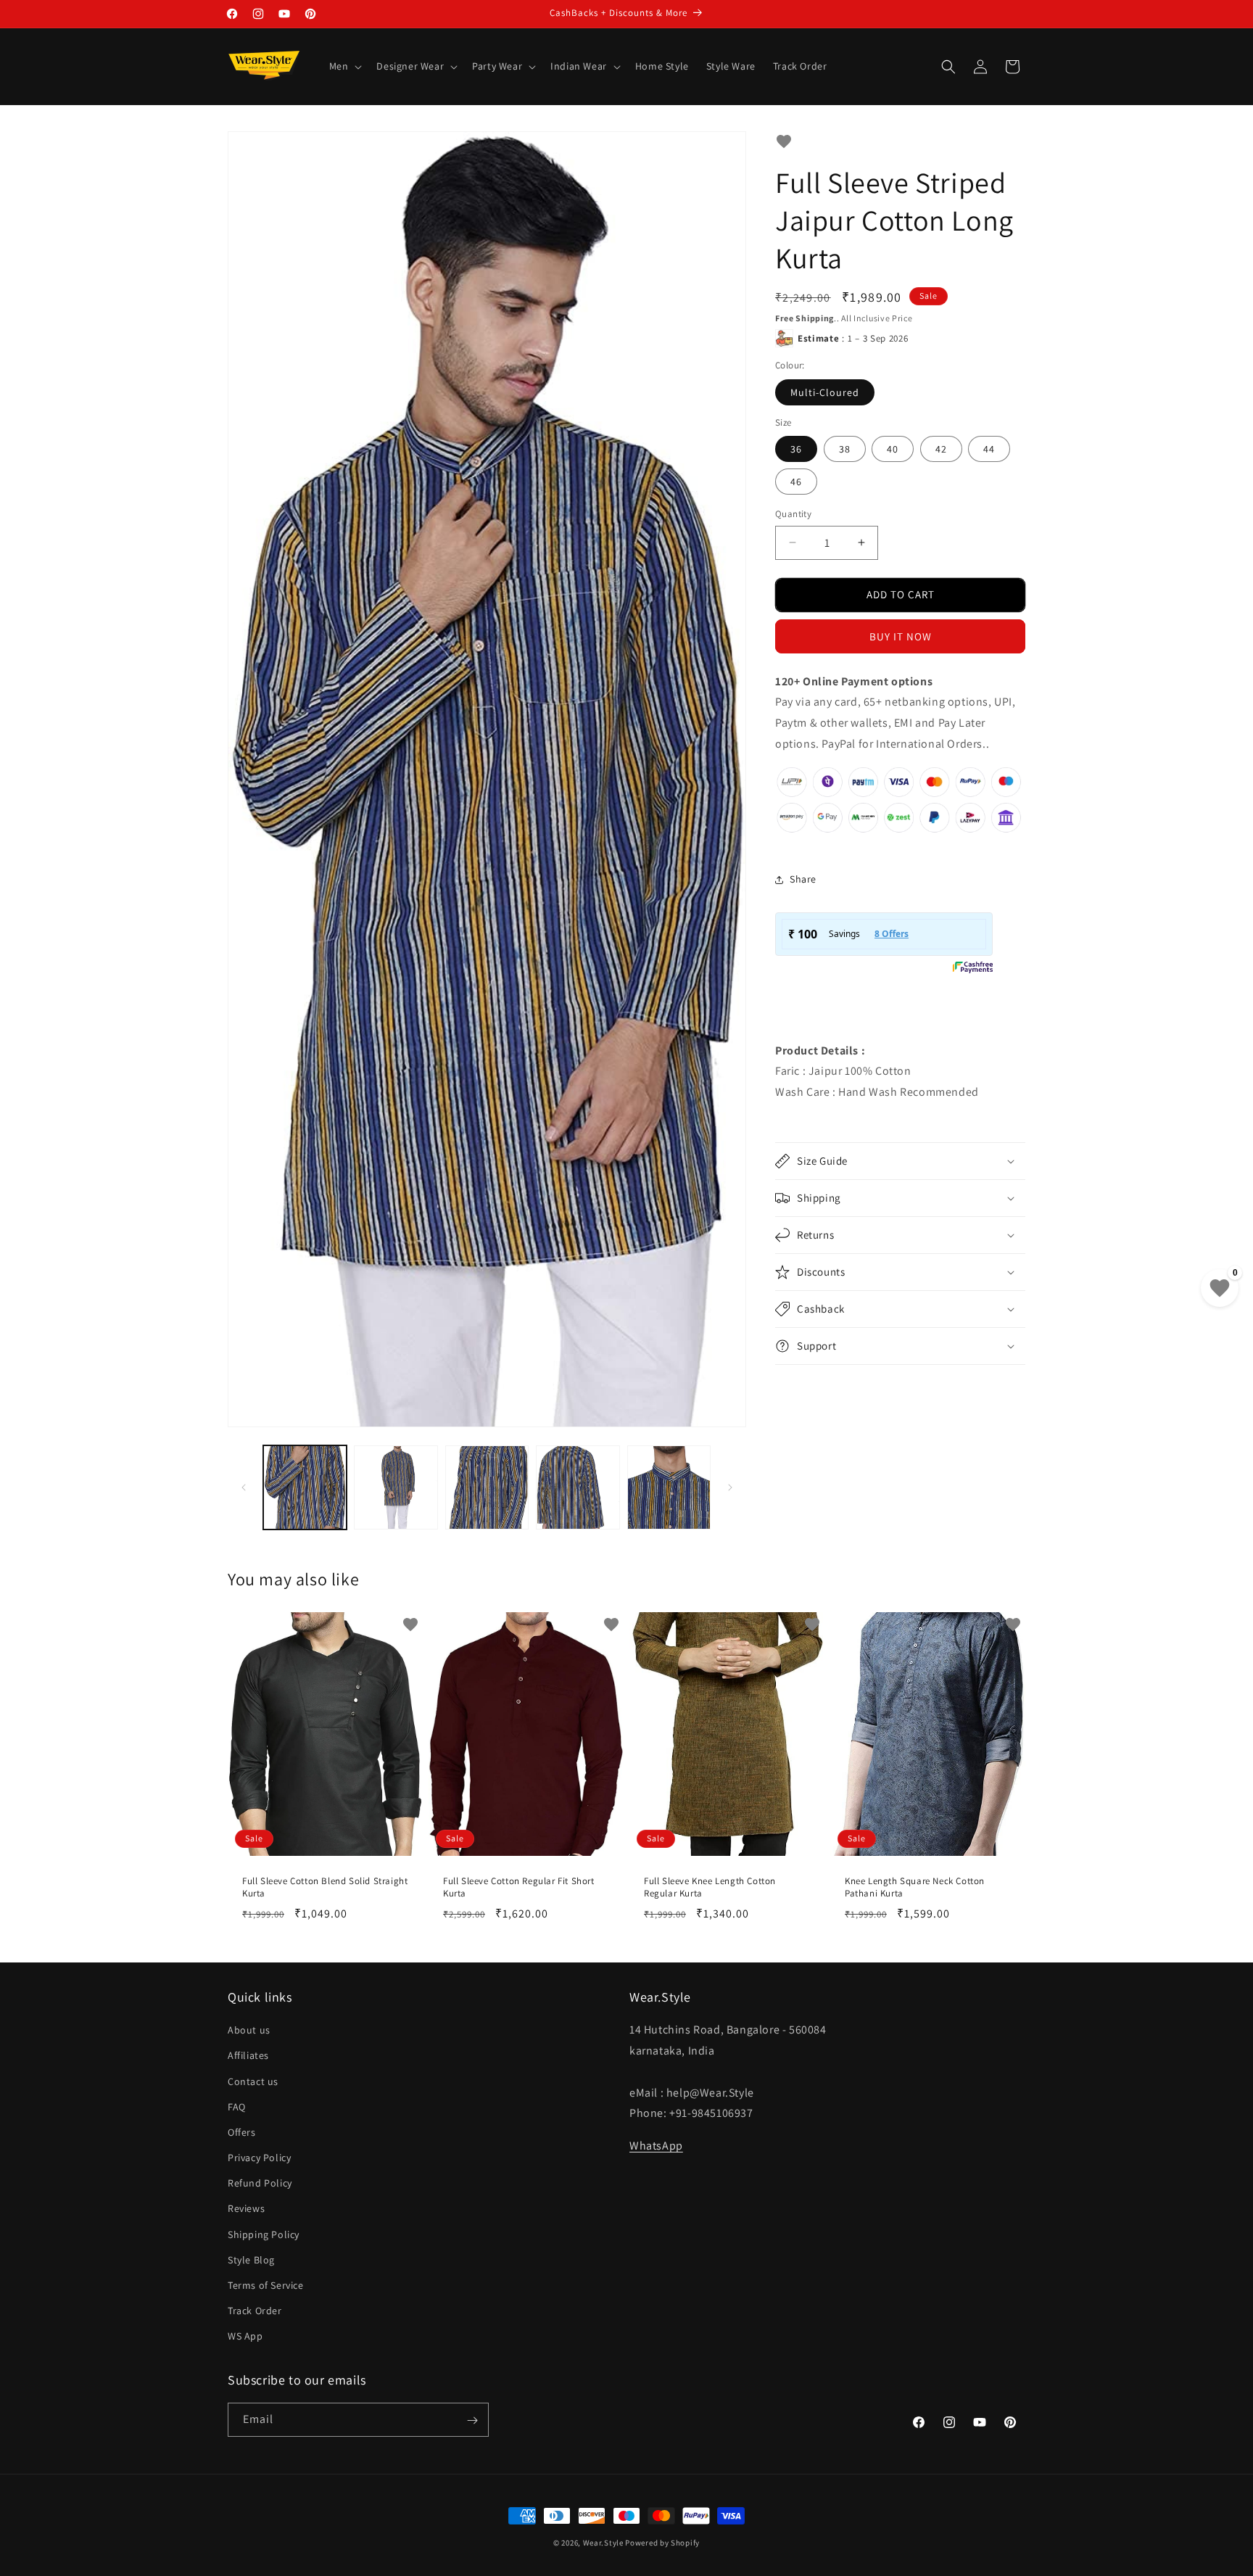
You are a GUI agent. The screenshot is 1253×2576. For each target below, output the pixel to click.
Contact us (253, 2081)
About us (249, 2031)
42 (941, 449)
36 (796, 449)
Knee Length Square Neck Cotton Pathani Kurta (915, 1887)
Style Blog (251, 2260)
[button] (344, 66)
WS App (245, 2337)
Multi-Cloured (825, 392)
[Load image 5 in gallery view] (669, 1487)
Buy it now (901, 636)
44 (989, 449)
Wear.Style (603, 2543)
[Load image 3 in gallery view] (487, 1487)
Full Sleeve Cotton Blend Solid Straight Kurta (325, 1887)
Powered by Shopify (662, 2543)
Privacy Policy (259, 2158)
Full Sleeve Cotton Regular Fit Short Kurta (519, 1887)
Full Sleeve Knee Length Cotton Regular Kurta (710, 1887)
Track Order (255, 2311)
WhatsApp (656, 2146)
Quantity (793, 514)
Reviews (246, 2209)
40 (893, 449)
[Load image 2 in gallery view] (396, 1487)
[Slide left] (244, 1487)
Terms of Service (266, 2286)
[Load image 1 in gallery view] (305, 1487)
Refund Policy (260, 2184)
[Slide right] (730, 1487)
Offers (242, 2133)
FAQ (237, 2107)
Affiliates (248, 2056)
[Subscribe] (472, 2420)
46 (796, 482)
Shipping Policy (264, 2234)
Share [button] (803, 879)
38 (845, 449)
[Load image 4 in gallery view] (578, 1487)
